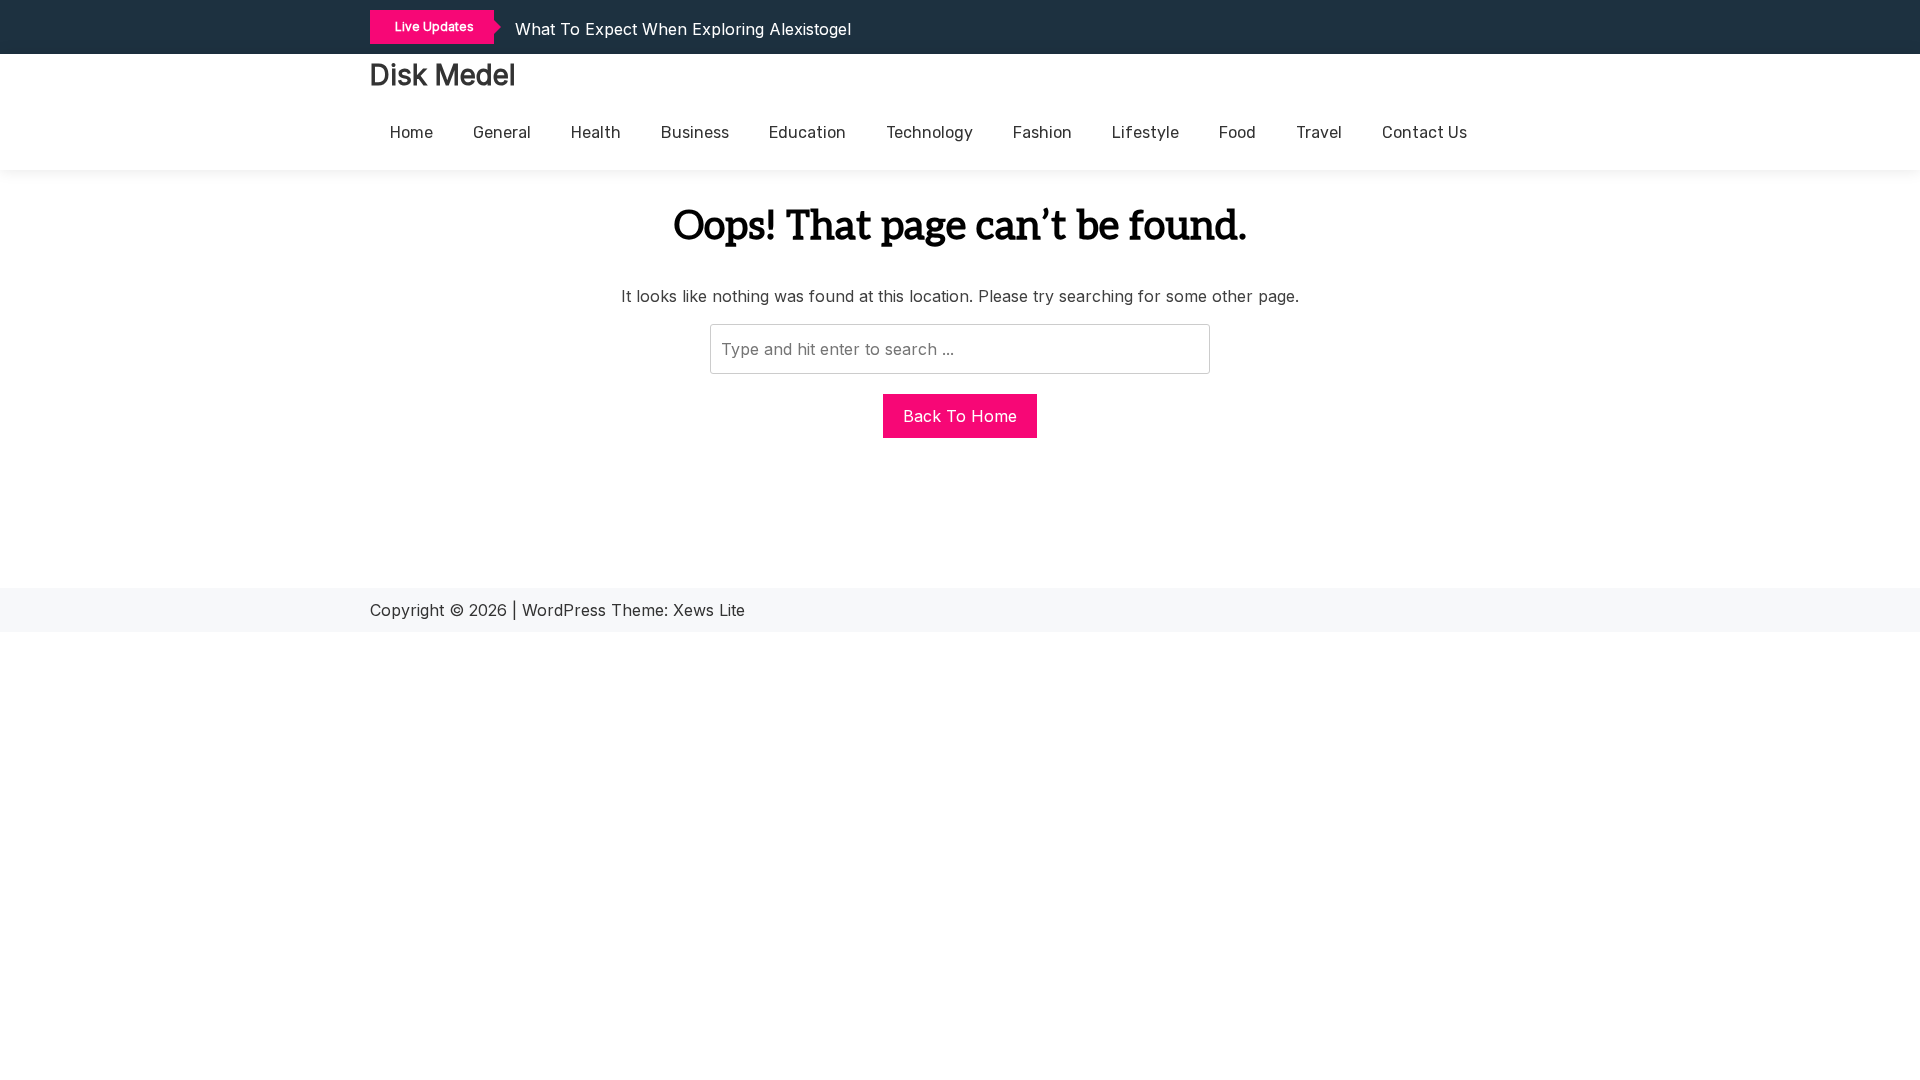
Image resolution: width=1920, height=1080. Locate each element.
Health (596, 132)
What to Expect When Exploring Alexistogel (683, 29)
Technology (929, 132)
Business (695, 132)
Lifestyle (1145, 132)
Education (807, 132)
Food (1237, 132)
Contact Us (1424, 132)
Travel (1319, 132)
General (502, 132)
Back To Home (960, 416)
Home (411, 132)
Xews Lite (709, 610)
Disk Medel (443, 75)
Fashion (1042, 132)
